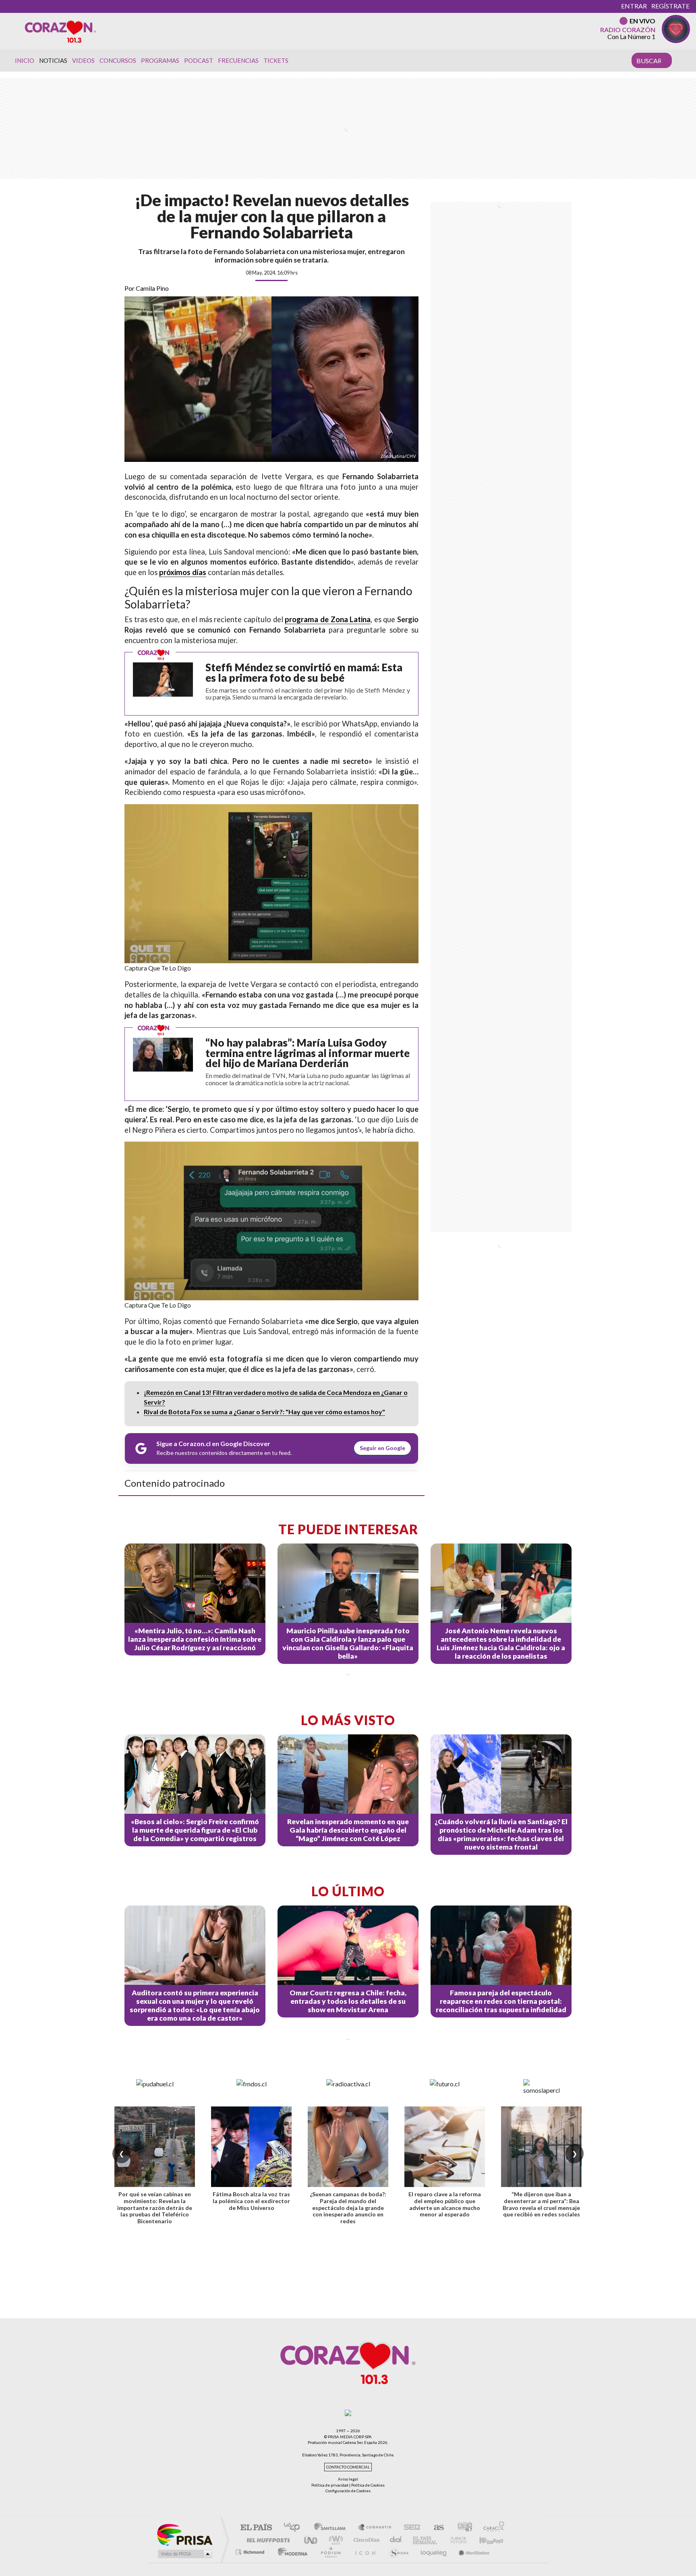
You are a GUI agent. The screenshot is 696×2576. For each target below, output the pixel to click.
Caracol (491, 2528)
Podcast (199, 60)
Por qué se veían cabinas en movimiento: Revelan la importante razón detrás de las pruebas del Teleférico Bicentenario (155, 2208)
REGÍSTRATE (670, 6)
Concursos (118, 60)
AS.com (435, 2528)
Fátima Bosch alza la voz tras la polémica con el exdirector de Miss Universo (251, 2201)
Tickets (276, 60)
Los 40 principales (295, 2528)
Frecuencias (238, 60)
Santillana (332, 2528)
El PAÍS (256, 2528)
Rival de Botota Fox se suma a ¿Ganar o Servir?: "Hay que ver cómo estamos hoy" (264, 1412)
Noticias (53, 60)
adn (462, 2528)
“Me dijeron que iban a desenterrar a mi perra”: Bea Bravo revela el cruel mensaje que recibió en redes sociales (541, 2204)
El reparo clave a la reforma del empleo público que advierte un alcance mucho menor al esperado (445, 2204)
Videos (83, 60)
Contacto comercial (348, 2467)
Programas (160, 60)
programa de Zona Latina (328, 619)
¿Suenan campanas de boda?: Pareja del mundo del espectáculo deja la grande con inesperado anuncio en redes (348, 2208)
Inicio (25, 60)
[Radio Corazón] (60, 31)
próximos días (183, 572)
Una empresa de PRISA (184, 2534)
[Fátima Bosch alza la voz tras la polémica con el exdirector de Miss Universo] (251, 2147)
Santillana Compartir (375, 2528)
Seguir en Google (382, 1448)
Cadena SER (410, 2528)
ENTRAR (634, 6)
